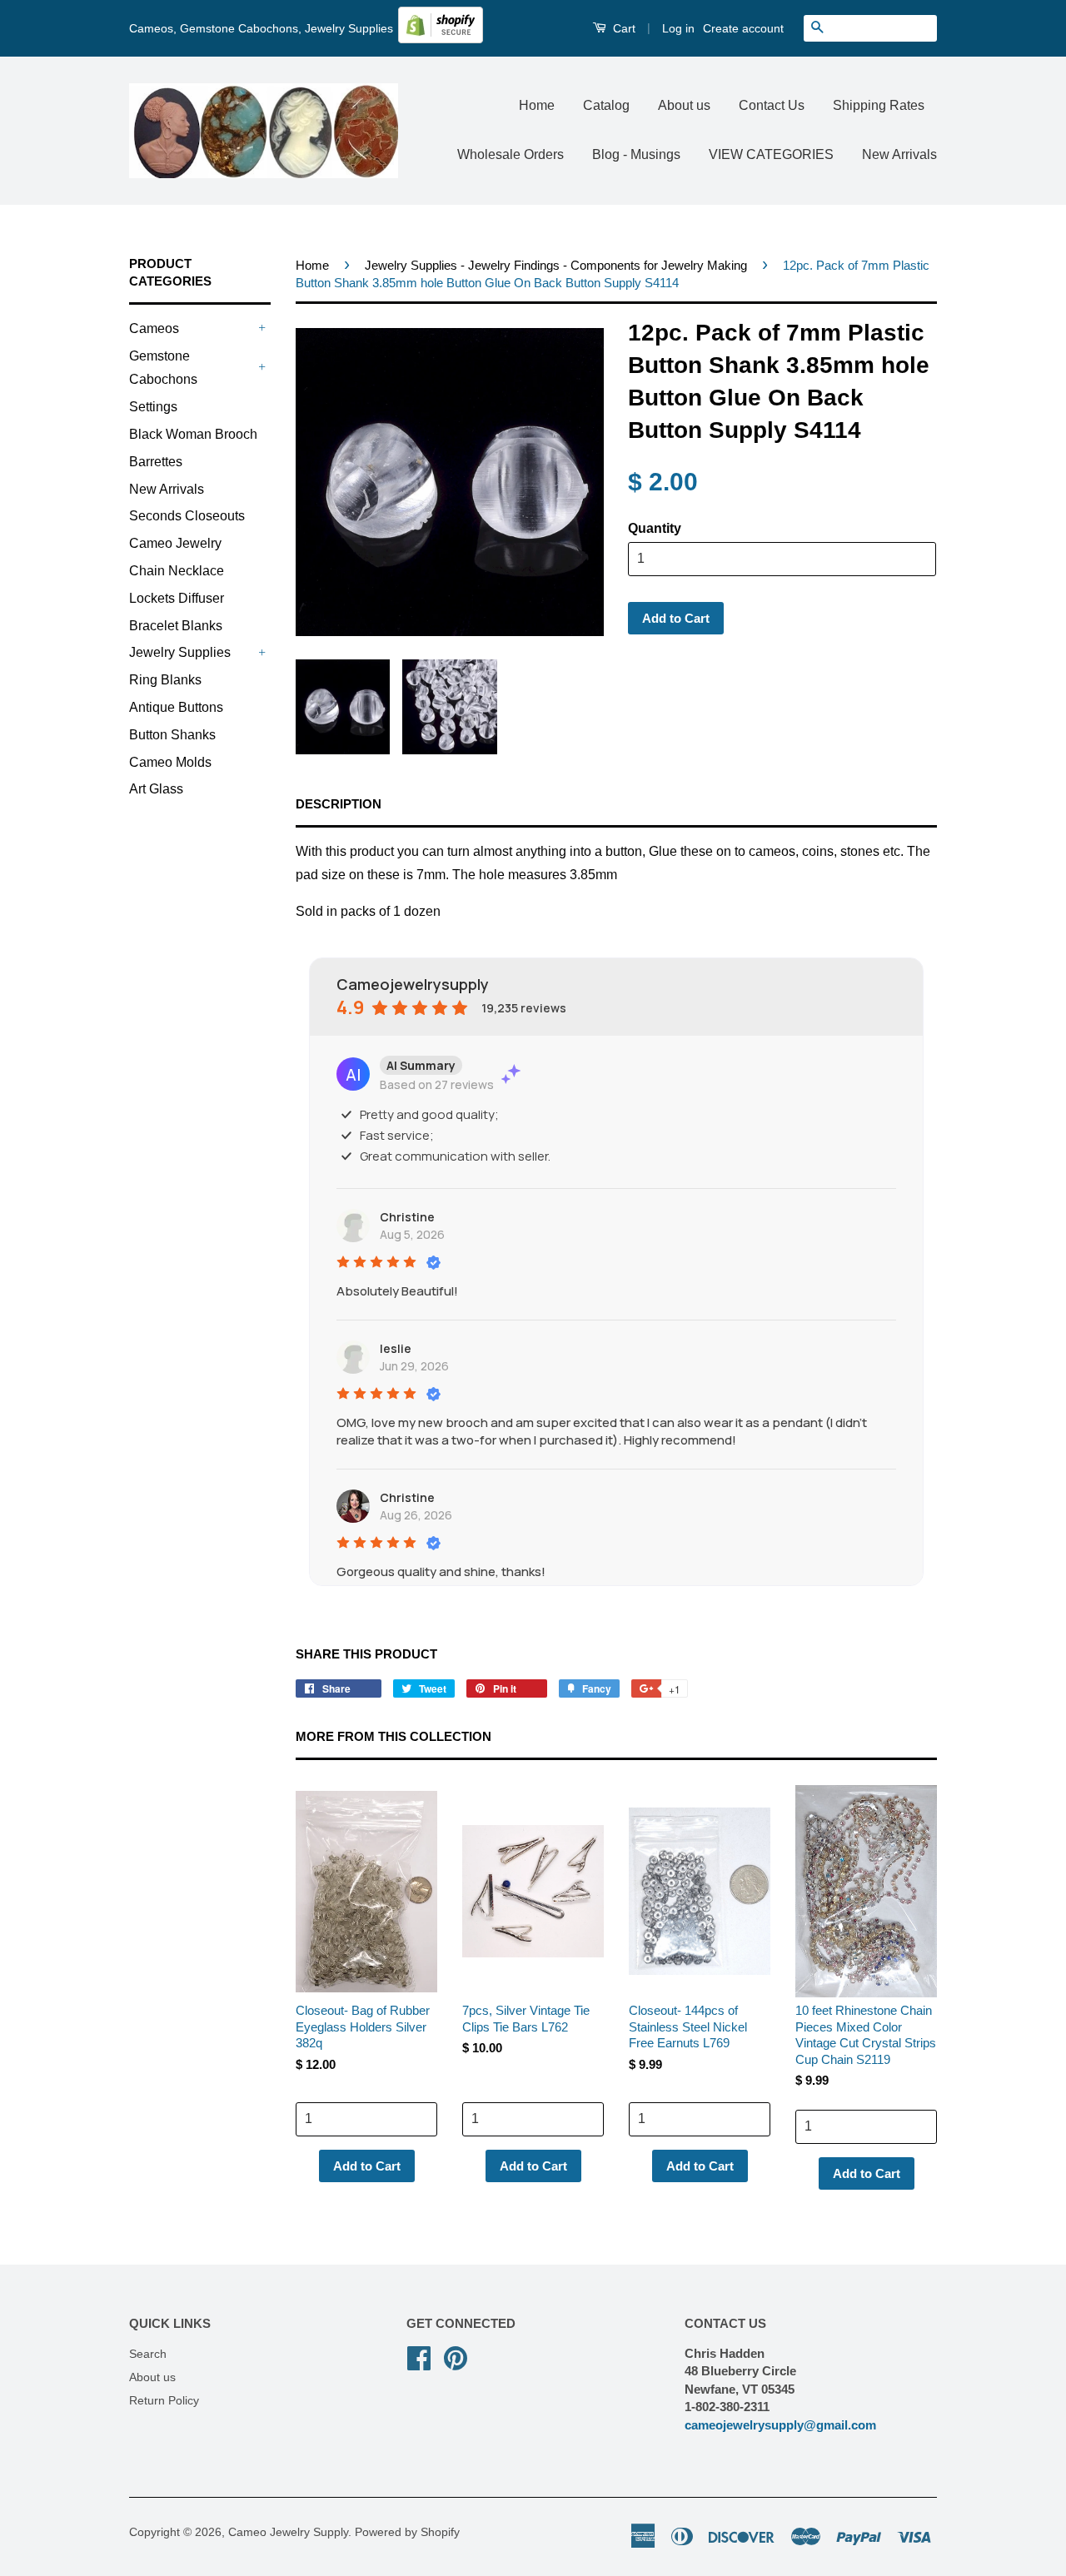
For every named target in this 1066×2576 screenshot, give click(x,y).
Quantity (655, 528)
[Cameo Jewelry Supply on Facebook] (419, 2357)
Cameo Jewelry (175, 543)
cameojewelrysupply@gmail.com (780, 2425)
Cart (623, 28)
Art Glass (156, 789)
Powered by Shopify (407, 2532)
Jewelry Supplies (180, 652)
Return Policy (164, 2401)
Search (148, 2354)
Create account (743, 28)
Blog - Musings (636, 154)
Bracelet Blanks (176, 626)
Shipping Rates (879, 105)
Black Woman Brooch (193, 434)
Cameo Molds (170, 762)
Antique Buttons (176, 707)
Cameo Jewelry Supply (288, 2532)
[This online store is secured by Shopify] (441, 39)
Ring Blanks (165, 680)
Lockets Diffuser (177, 598)
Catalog (606, 105)
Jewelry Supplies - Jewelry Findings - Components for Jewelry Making (556, 265)
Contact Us (772, 105)
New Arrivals (899, 154)
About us (684, 105)
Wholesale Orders (511, 154)
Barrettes (156, 462)
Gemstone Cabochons (163, 368)
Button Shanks (172, 735)
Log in (678, 28)
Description (339, 804)
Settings (153, 407)
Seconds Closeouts (187, 516)
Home (537, 105)
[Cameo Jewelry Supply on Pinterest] (456, 2357)
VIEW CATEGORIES (771, 154)
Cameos (154, 328)
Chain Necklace (177, 571)
